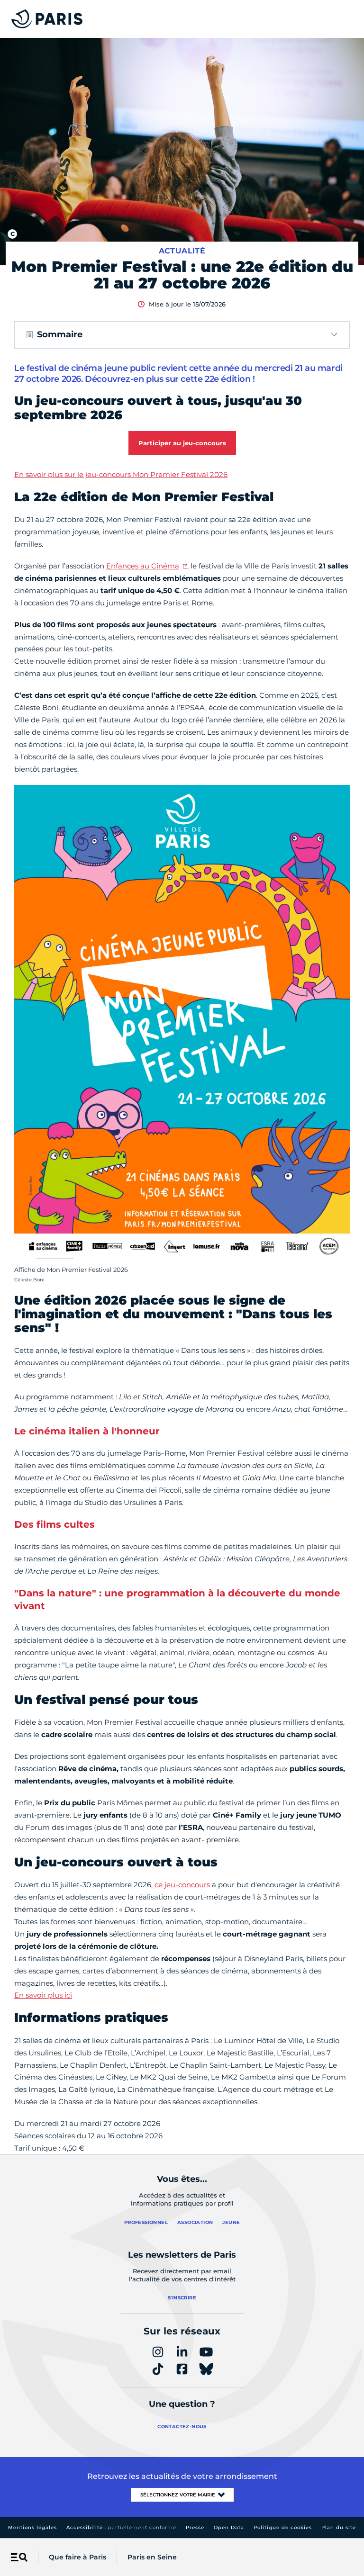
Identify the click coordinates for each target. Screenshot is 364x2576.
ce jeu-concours (182, 1885)
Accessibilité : (121, 2527)
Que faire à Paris (77, 2557)
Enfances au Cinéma (143, 566)
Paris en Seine (152, 2557)
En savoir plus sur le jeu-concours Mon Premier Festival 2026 (121, 474)
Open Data (229, 2527)
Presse (195, 2527)
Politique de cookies (283, 2527)
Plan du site (339, 2527)
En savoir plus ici (43, 1995)
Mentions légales (32, 2527)
